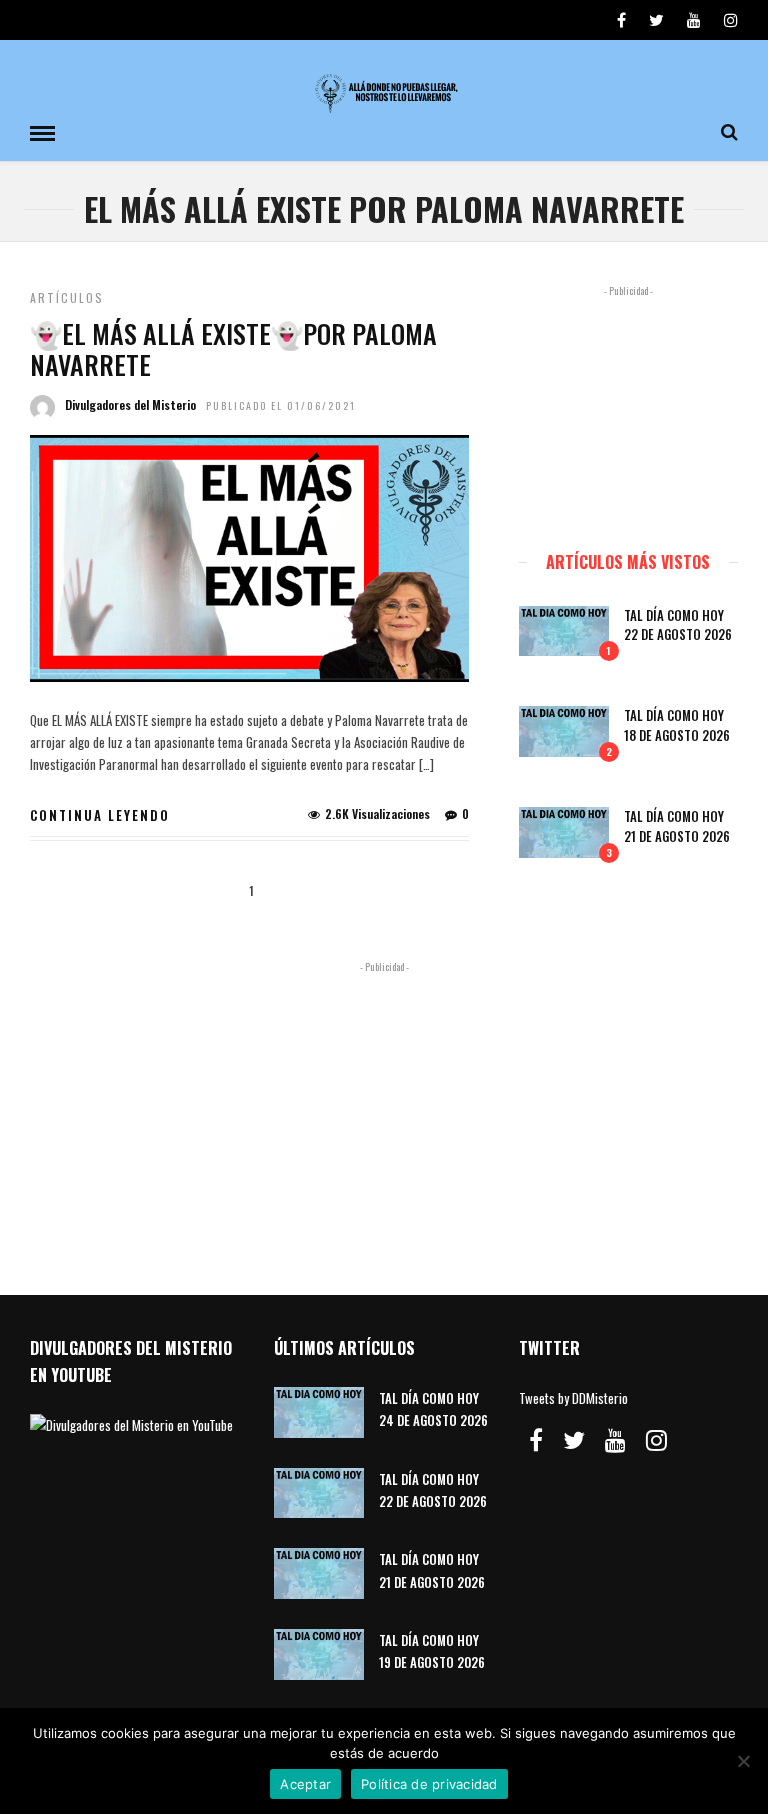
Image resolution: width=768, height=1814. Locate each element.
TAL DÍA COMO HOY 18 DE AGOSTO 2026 (677, 725)
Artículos (67, 297)
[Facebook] (536, 1440)
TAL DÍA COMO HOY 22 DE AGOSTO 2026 (678, 625)
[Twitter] (574, 1440)
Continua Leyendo (100, 815)
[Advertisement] (628, 409)
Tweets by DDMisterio (573, 1398)
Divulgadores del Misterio (130, 404)
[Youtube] (694, 20)
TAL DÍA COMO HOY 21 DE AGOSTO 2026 (677, 826)
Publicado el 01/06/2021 (281, 405)
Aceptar (305, 1784)
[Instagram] (731, 20)
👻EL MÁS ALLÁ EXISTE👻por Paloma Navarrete (233, 349)
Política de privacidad (429, 1784)
